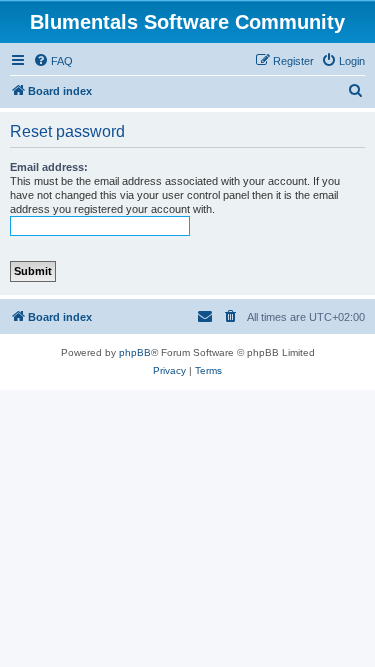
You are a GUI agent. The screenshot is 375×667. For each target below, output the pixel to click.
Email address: (49, 167)
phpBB (135, 352)
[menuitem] (53, 61)
